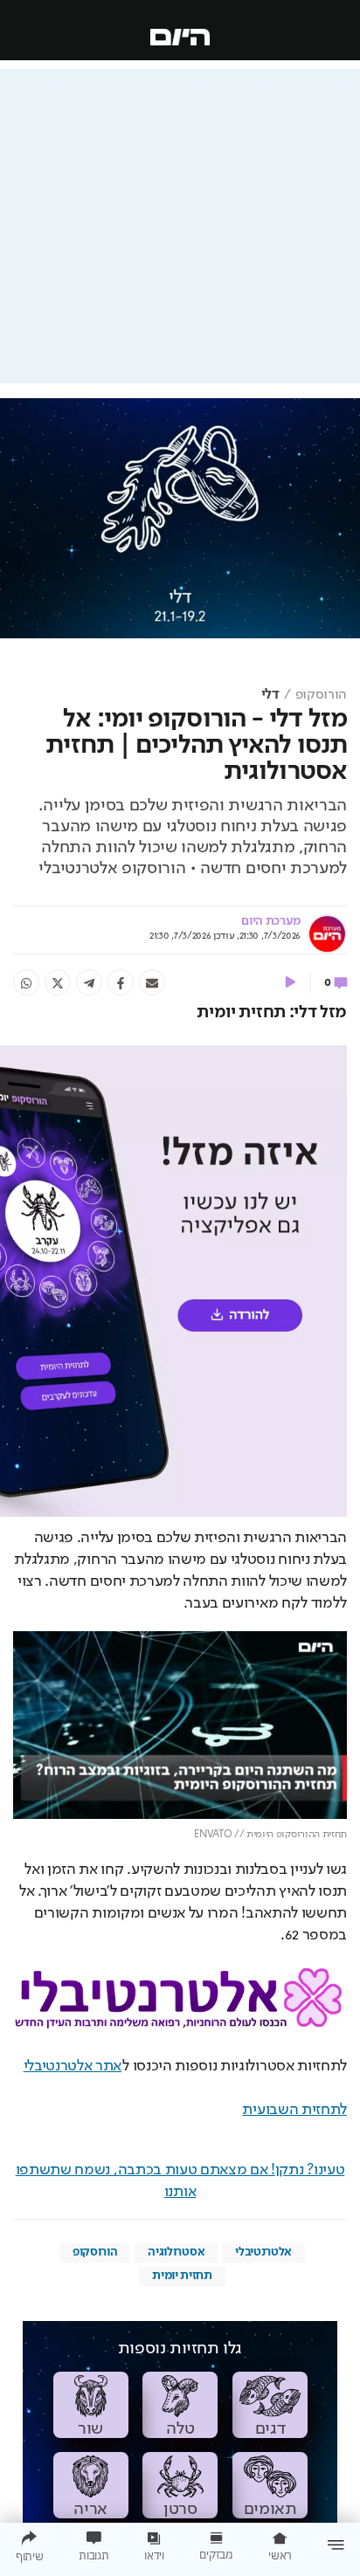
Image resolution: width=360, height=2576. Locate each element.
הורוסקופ (321, 695)
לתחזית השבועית (294, 2110)
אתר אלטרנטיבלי (73, 2066)
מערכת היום (271, 921)
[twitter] (58, 982)
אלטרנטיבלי (263, 2252)
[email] (152, 982)
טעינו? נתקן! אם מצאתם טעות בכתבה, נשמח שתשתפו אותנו (180, 2181)
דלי (270, 695)
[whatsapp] (26, 982)
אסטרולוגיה (176, 2252)
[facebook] (121, 982)
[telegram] (89, 982)
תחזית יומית (182, 2276)
